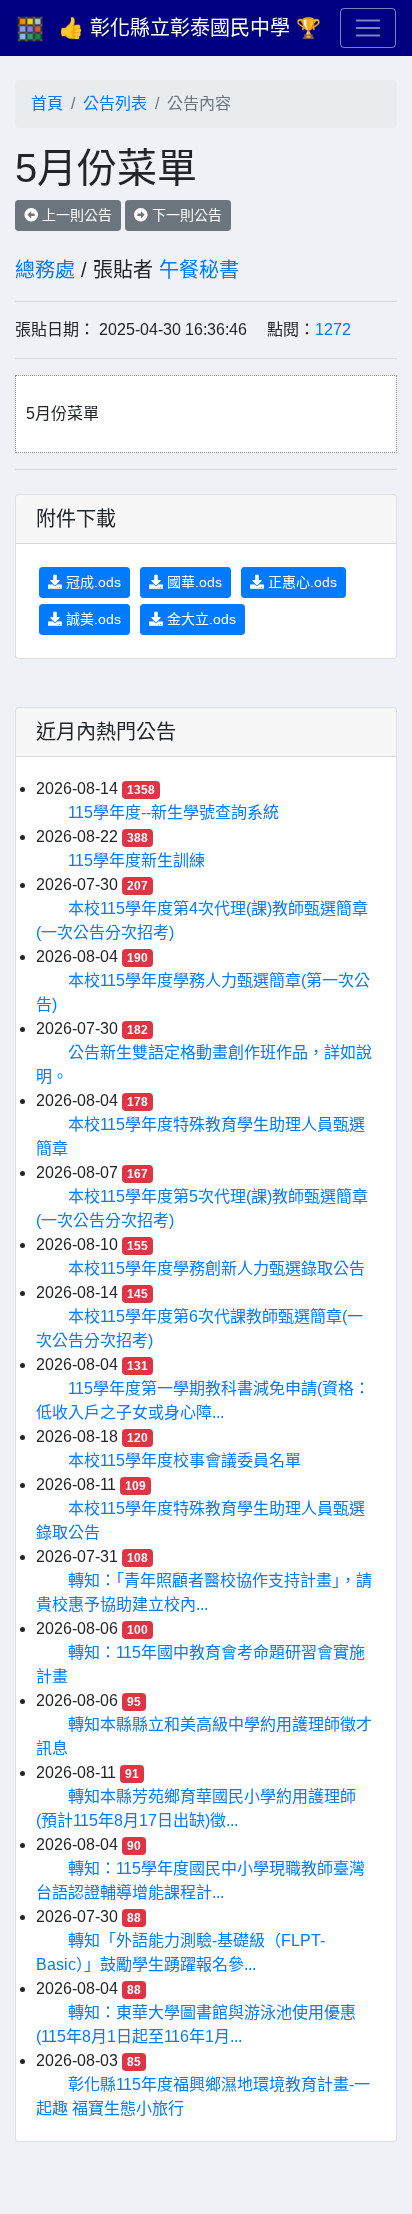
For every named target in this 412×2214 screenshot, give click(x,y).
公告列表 (115, 103)
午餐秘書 (199, 270)
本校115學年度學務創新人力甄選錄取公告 (216, 1268)
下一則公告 (185, 215)
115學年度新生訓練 (136, 860)
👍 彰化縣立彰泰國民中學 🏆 (190, 28)
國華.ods (192, 582)
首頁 (47, 103)
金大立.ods (199, 619)
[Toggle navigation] (368, 28)
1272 (333, 329)
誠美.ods (91, 619)
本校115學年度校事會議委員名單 (184, 1460)
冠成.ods (91, 582)
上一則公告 (75, 215)
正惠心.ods (300, 582)
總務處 (45, 270)
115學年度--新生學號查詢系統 (173, 812)
